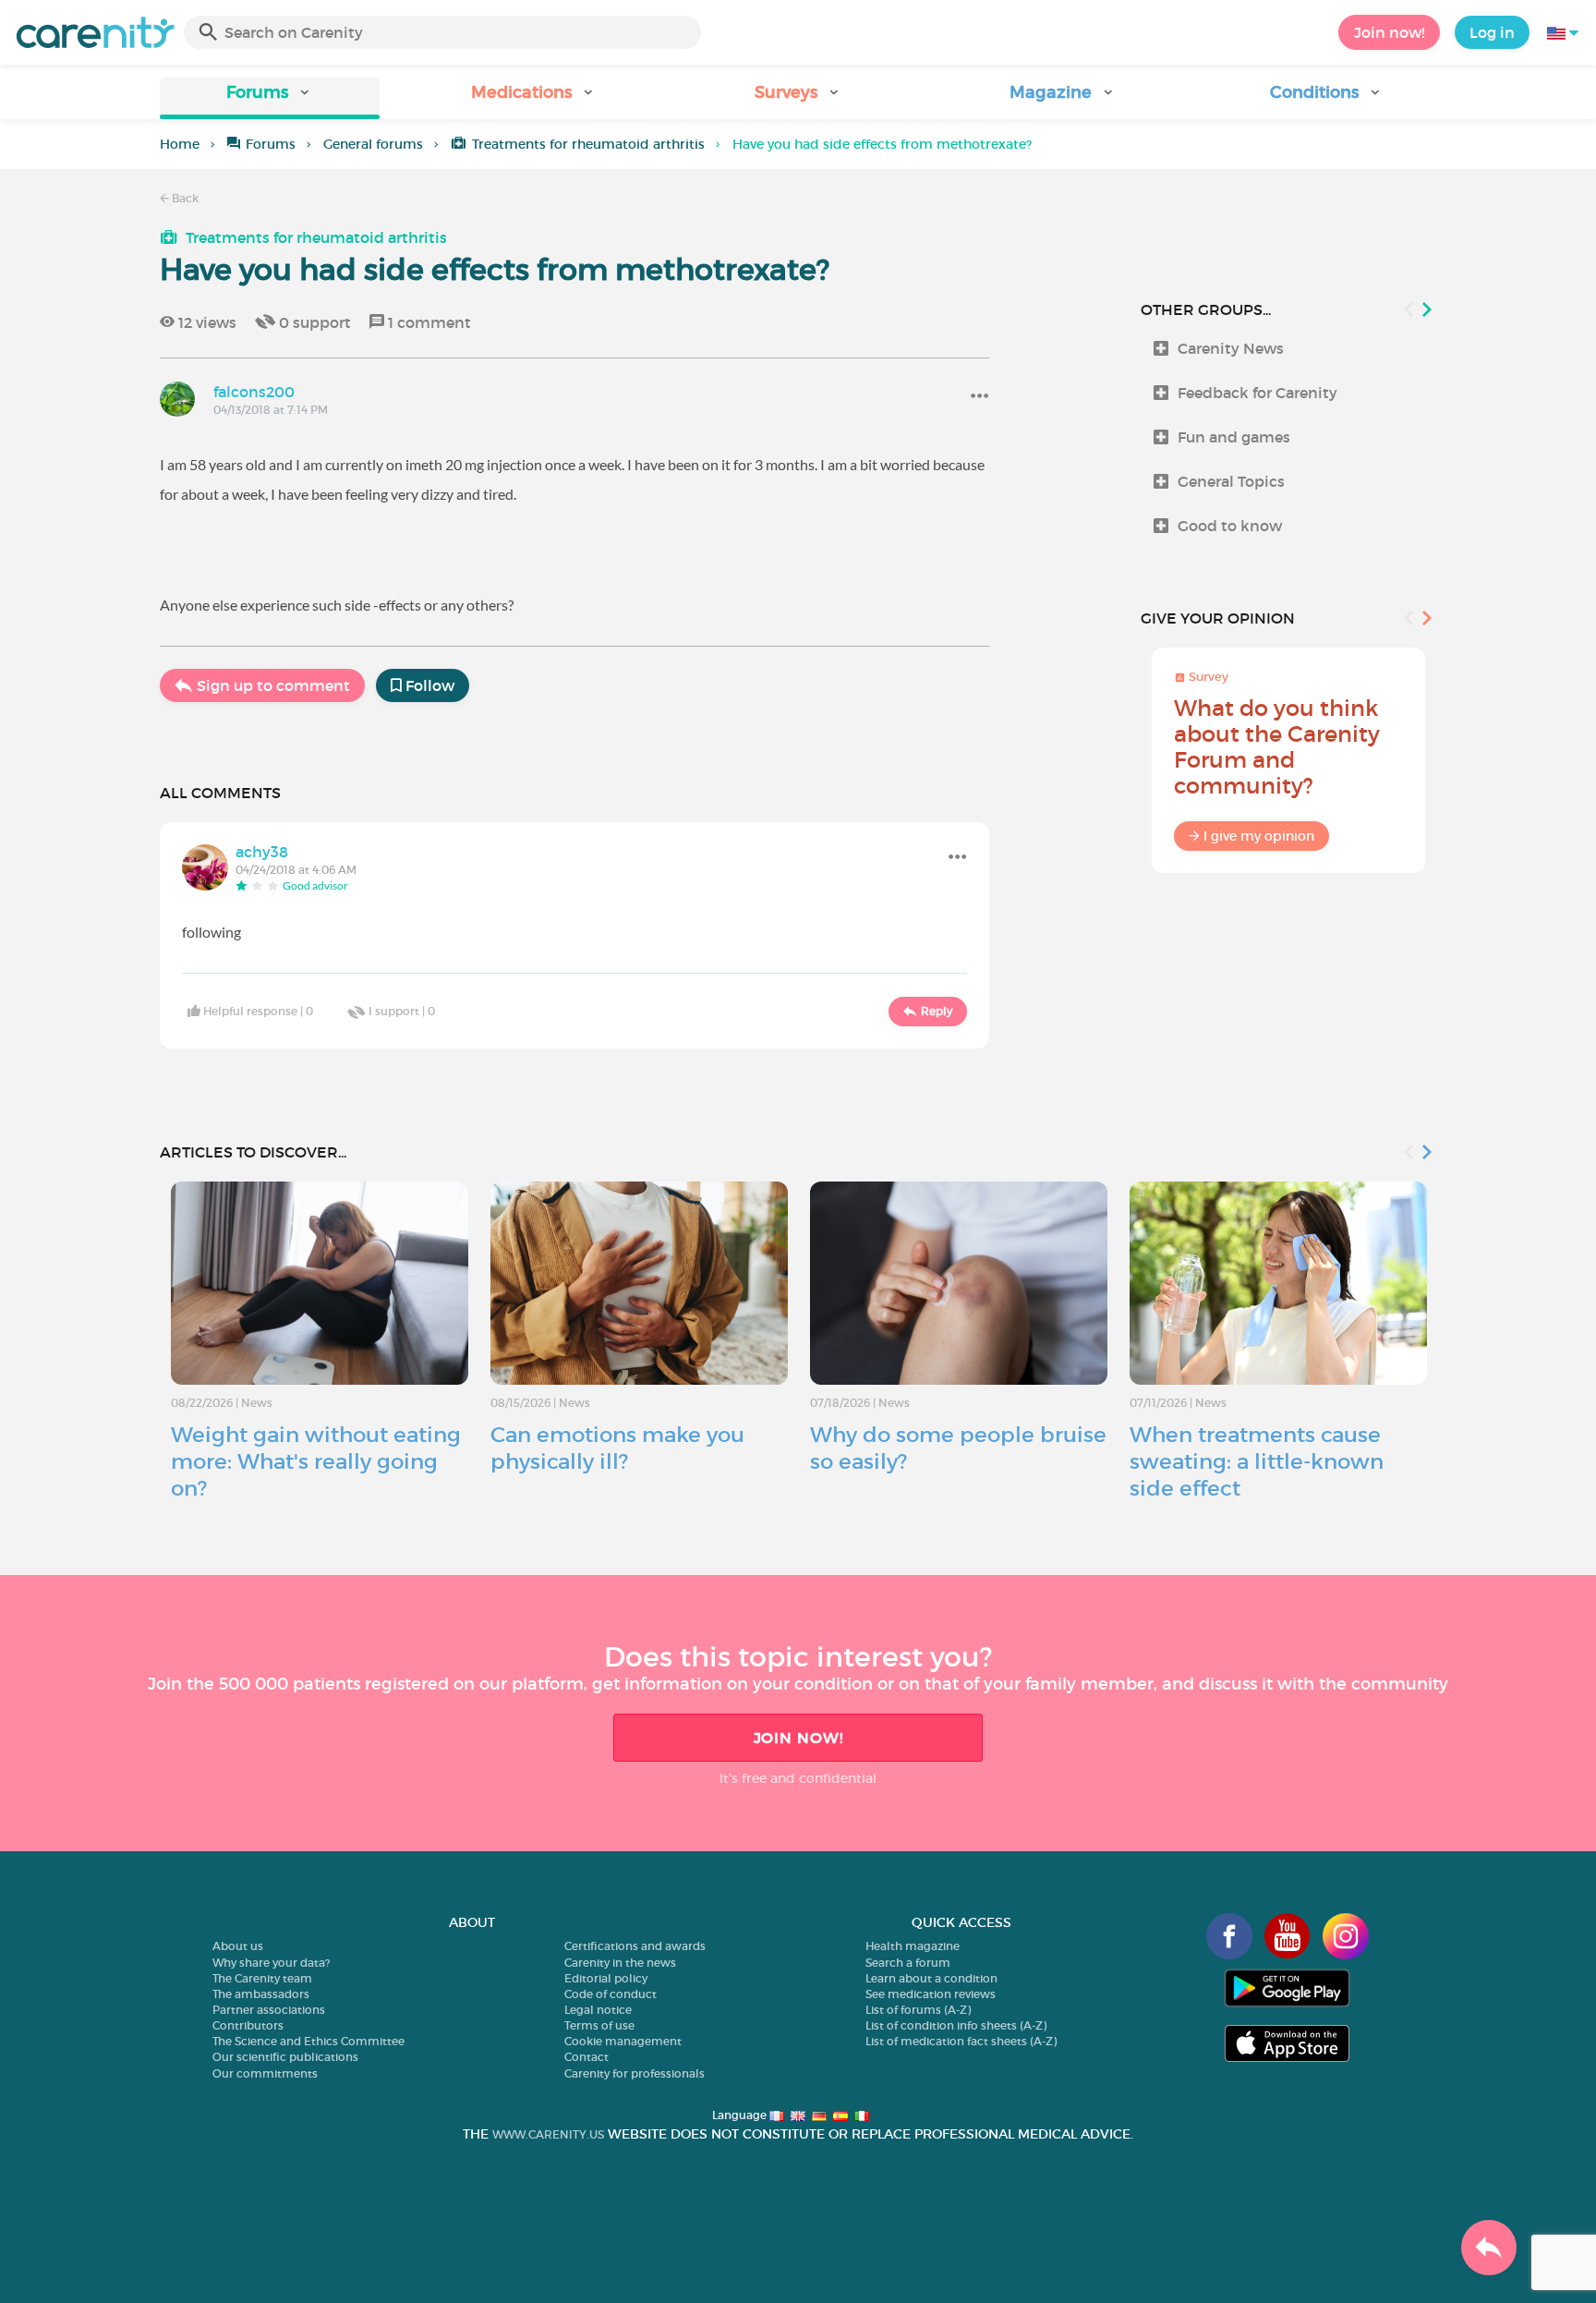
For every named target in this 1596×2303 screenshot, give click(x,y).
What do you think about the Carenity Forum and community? (1277, 747)
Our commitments (265, 2073)
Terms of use (599, 2025)
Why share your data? (271, 1963)
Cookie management (623, 2041)
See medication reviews (931, 1994)
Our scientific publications (285, 2057)
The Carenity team (262, 1978)
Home (180, 144)
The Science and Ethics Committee (308, 2041)
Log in (1492, 32)
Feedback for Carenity (1257, 393)
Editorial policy (606, 1978)
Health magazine (913, 1946)
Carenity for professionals (635, 2073)
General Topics (1231, 481)
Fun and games (1234, 437)
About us (238, 1946)
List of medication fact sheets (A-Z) (961, 2041)
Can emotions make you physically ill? (617, 1448)
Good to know (1230, 526)
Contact (586, 2057)
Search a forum (908, 1963)
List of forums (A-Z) (918, 2010)
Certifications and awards (635, 1946)
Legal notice (598, 2010)
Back (184, 198)
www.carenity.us (548, 2134)
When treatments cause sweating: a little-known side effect (1257, 1461)
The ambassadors (261, 1994)
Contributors (248, 2025)
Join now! (1389, 32)
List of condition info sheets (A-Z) (956, 2025)
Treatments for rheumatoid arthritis (588, 144)
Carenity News (1231, 348)
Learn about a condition (931, 1978)
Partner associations (269, 2010)
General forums (373, 144)
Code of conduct (611, 1994)
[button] (270, 98)
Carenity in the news (620, 1963)
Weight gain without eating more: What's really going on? (316, 1461)
